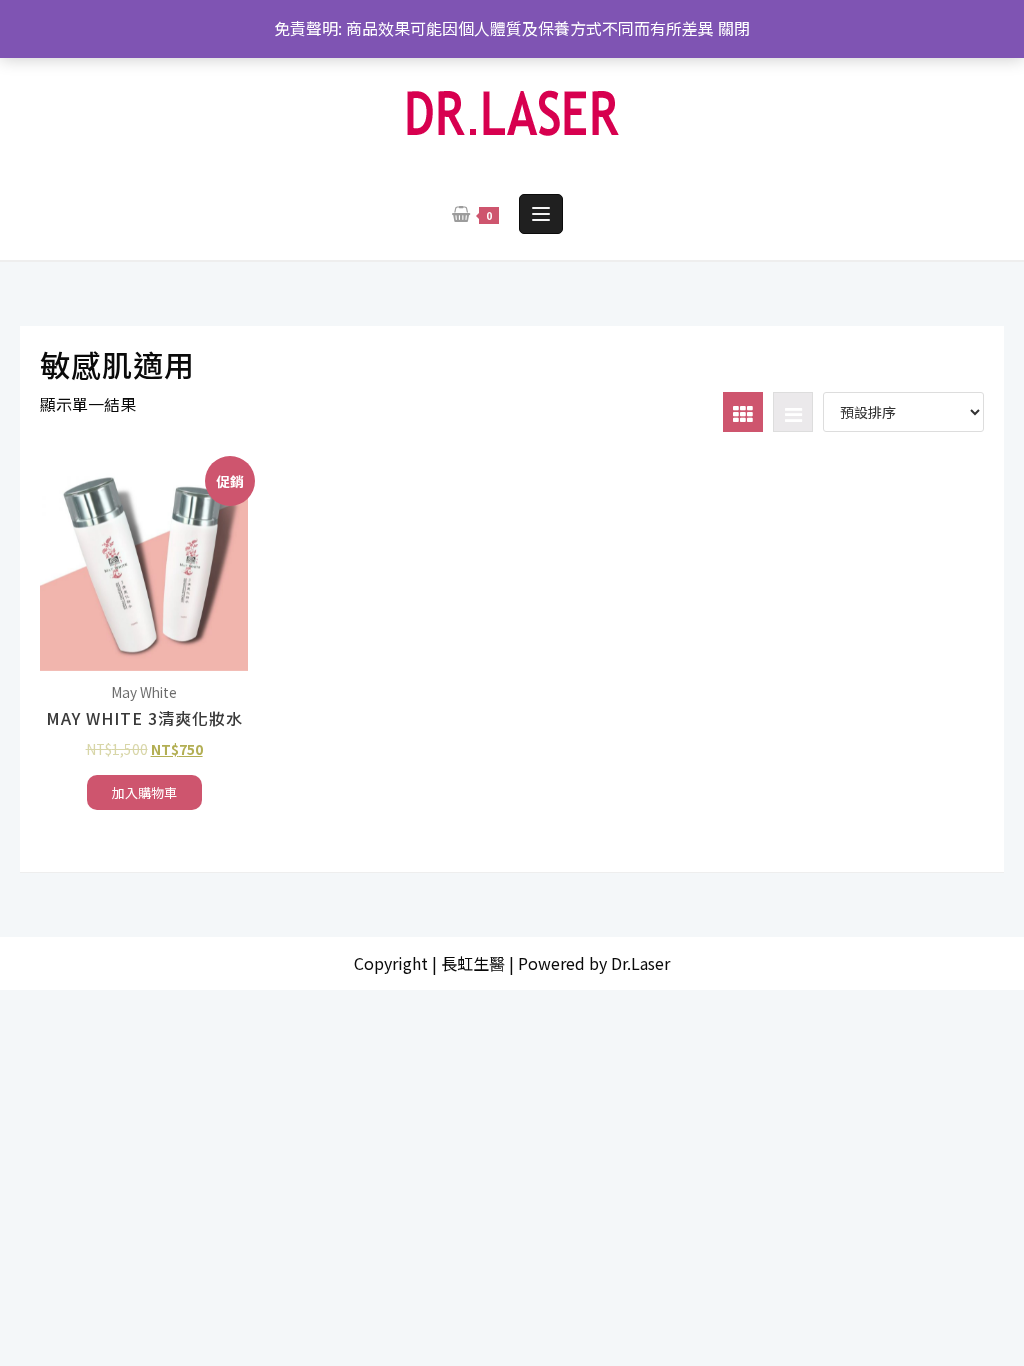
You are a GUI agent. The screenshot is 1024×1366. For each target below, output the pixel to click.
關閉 (734, 28)
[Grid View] (743, 412)
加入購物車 (144, 792)
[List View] (793, 412)
